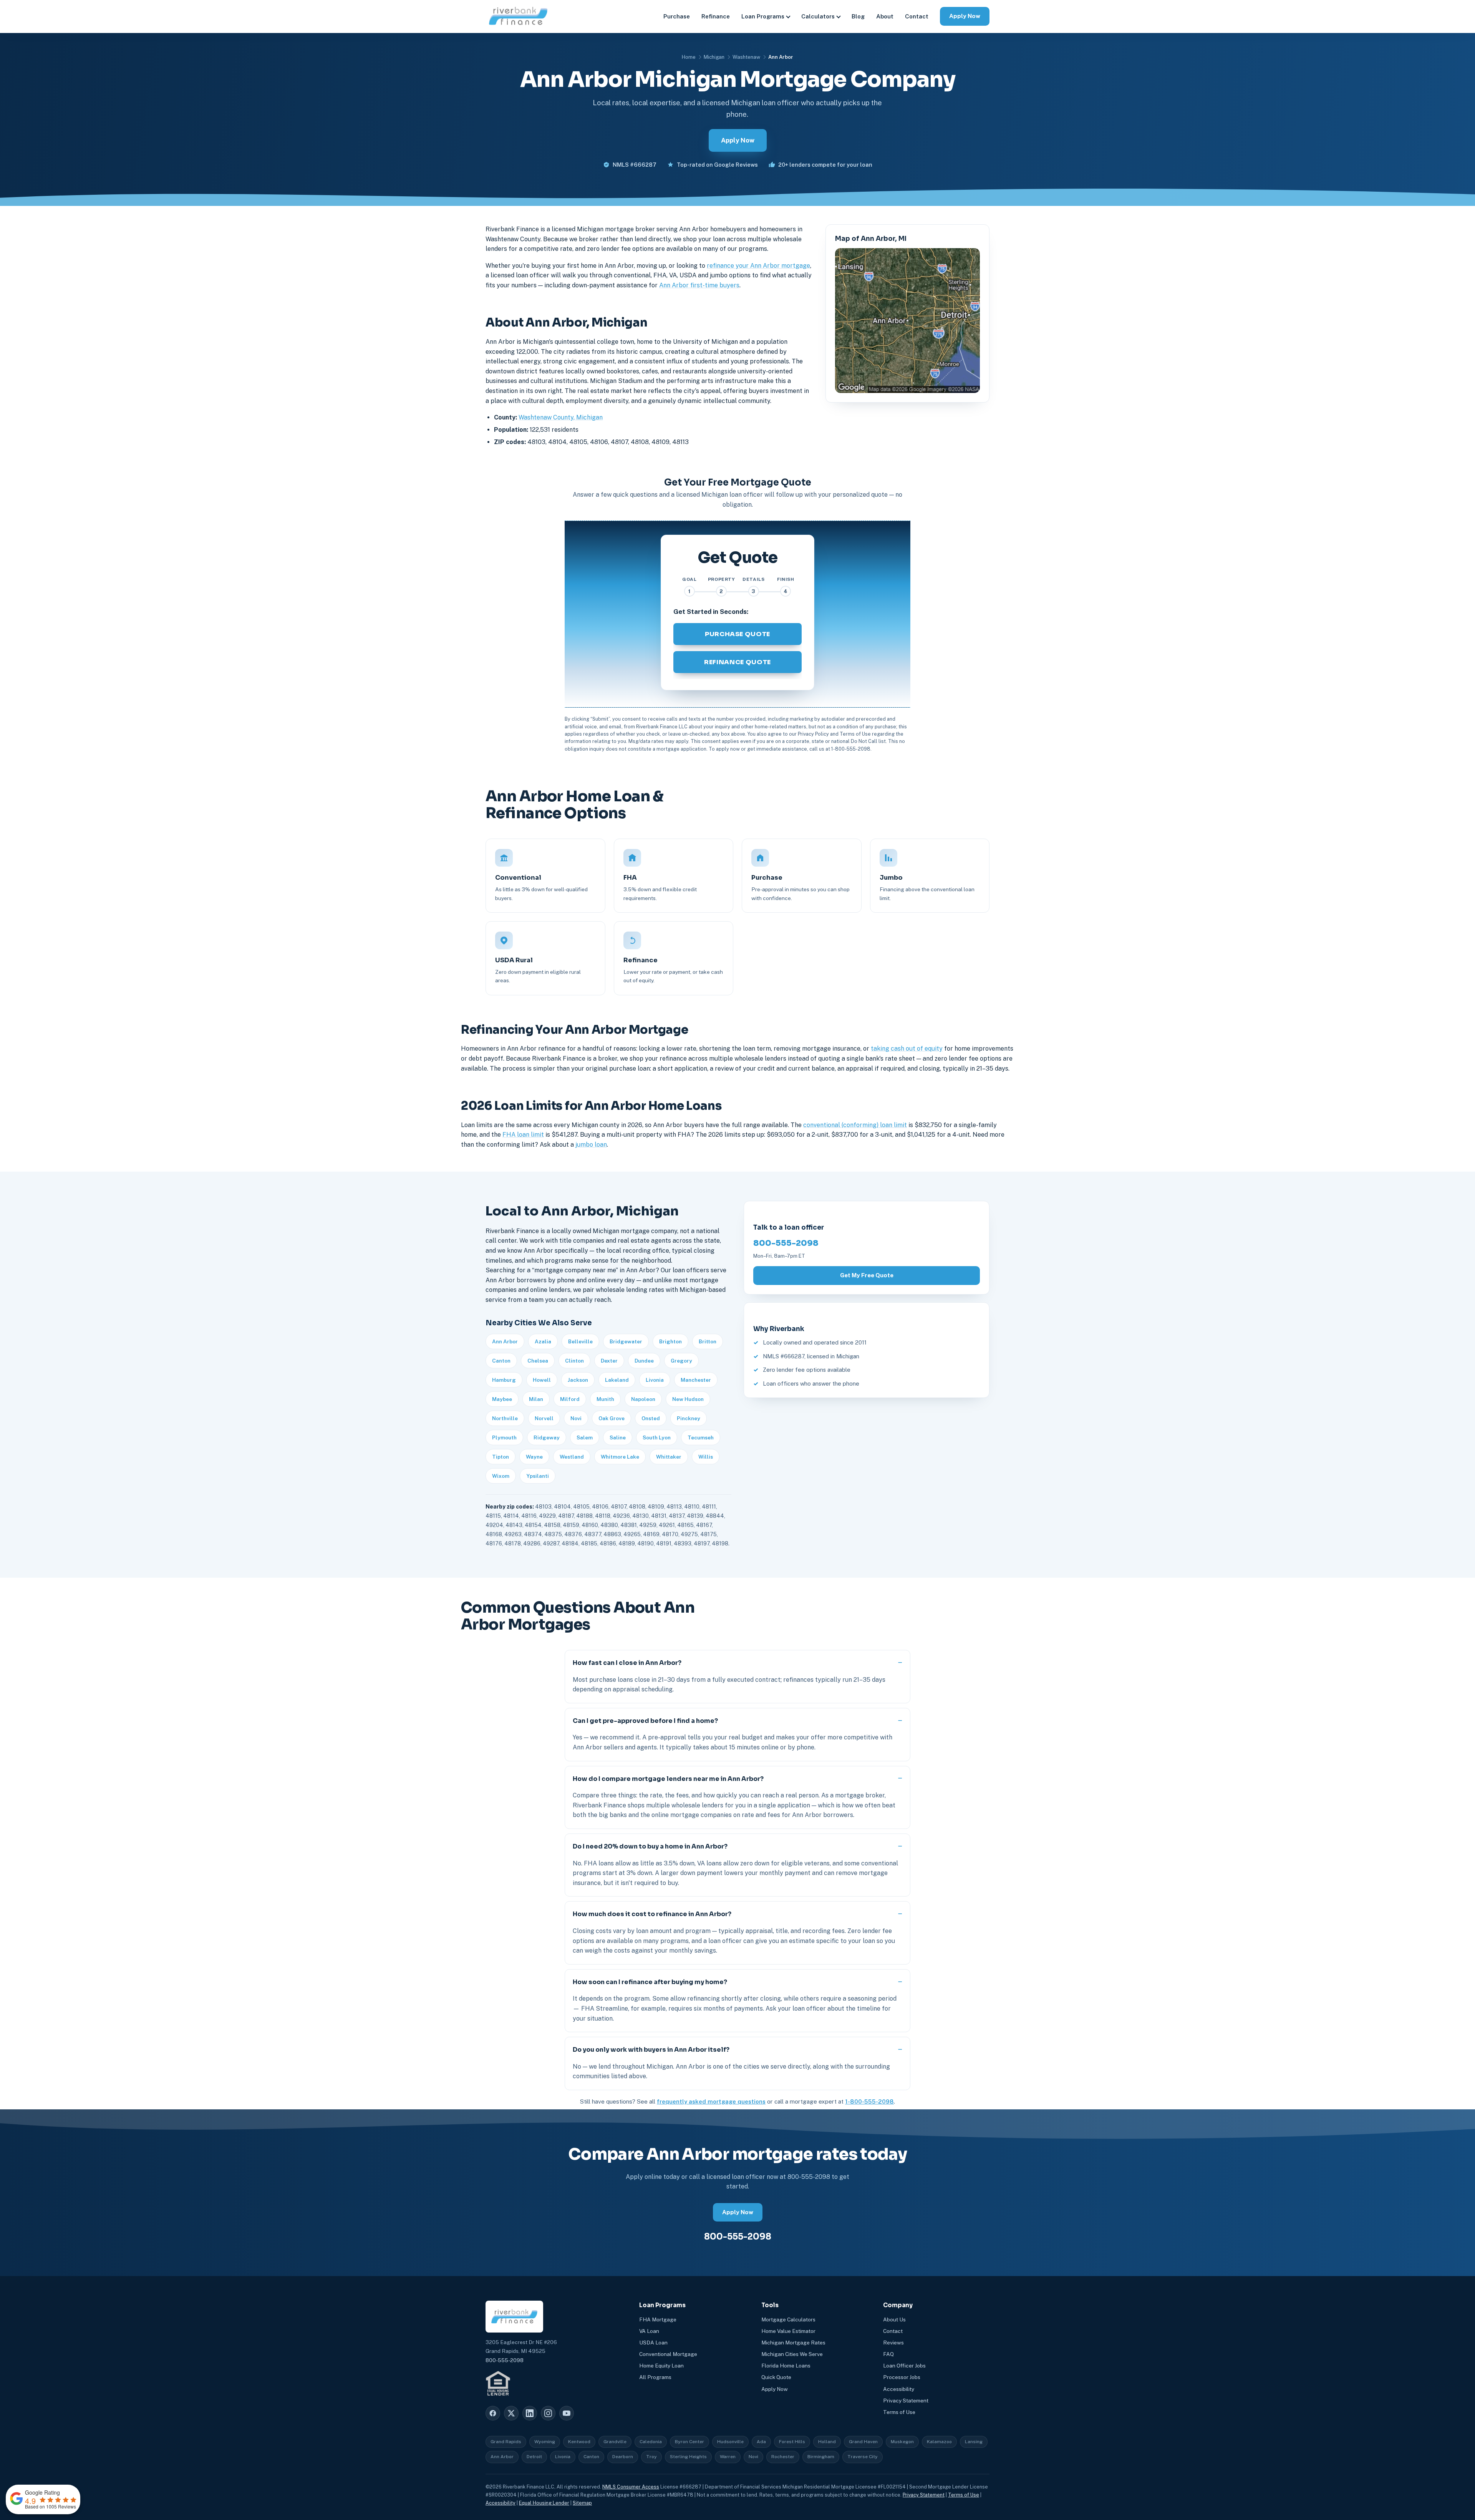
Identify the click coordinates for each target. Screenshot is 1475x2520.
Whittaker (669, 1457)
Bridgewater (626, 1341)
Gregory (681, 1361)
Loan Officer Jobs (904, 2366)
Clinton (574, 1361)
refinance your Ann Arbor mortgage (758, 266)
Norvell (544, 1418)
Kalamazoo (939, 2442)
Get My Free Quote (867, 1275)
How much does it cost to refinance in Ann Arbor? (652, 1914)
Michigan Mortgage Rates (793, 2343)
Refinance (716, 16)
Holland (827, 2442)
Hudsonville (730, 2442)
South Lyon (657, 1437)
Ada (761, 2442)
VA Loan (649, 2331)
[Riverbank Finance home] (518, 16)
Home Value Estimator (788, 2331)
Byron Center (689, 2442)
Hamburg (504, 1380)
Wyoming (545, 2442)
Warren (728, 2457)
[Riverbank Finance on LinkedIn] (530, 2413)
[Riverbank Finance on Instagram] (548, 2413)
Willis (706, 1457)
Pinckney (689, 1418)
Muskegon (902, 2442)
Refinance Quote (737, 662)
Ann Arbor (505, 1341)
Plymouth (504, 1437)
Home (689, 57)
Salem (585, 1437)
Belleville (580, 1341)
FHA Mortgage (658, 2319)
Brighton (670, 1341)
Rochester (783, 2457)
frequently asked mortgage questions (711, 2101)
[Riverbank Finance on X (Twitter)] (511, 2413)
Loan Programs (763, 16)
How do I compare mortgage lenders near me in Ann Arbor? (668, 1779)
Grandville (615, 2442)
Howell (542, 1380)
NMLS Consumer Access (631, 2487)
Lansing (974, 2442)
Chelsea (538, 1361)
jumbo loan (591, 1145)
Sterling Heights (688, 2457)
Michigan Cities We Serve (792, 2354)
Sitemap (582, 2503)
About (885, 16)
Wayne (534, 1457)
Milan (536, 1399)
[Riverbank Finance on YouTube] (567, 2413)
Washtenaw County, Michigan (561, 417)
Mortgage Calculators (788, 2319)
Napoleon (643, 1399)
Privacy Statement (906, 2401)
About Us (894, 2319)
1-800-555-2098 (869, 2101)
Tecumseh (701, 1437)
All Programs (655, 2377)
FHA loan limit (523, 1135)
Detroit (534, 2457)
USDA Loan (653, 2343)
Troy (651, 2457)
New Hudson (688, 1399)
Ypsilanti (538, 1476)
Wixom (501, 1476)
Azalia (543, 1341)
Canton (501, 1361)
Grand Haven (863, 2442)
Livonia (655, 1380)
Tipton (501, 1457)
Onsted (651, 1418)
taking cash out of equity (907, 1049)
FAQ (888, 2354)
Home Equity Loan (661, 2366)
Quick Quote (776, 2377)
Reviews (893, 2343)
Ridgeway (547, 1437)
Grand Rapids (506, 2442)
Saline (618, 1437)
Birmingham (821, 2457)
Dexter (609, 1361)
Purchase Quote (737, 634)
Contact (917, 16)
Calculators (818, 16)
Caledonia (651, 2442)
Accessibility (899, 2389)
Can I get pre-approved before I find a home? (645, 1721)
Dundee (644, 1361)
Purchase (677, 16)
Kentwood (579, 2442)
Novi (576, 1418)
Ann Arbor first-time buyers (699, 285)
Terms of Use (899, 2412)
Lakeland (617, 1380)
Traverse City (863, 2457)
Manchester (696, 1380)
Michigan (714, 57)
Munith (605, 1399)
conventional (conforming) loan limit (855, 1125)
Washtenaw (746, 57)
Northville (505, 1418)
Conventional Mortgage (668, 2354)
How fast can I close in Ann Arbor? (627, 1663)
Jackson (578, 1380)
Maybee (502, 1399)
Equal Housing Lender (544, 2503)
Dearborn (623, 2457)
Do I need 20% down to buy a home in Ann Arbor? (650, 1846)
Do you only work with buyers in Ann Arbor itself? (651, 2050)
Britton (708, 1341)
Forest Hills (792, 2442)
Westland (572, 1457)
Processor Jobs (902, 2377)
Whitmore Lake (620, 1457)
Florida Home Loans (786, 2366)
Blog (858, 16)
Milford (570, 1399)
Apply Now (965, 16)
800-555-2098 (786, 1243)
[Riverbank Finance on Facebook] (493, 2413)
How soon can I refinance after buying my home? (650, 1982)
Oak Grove (612, 1418)
